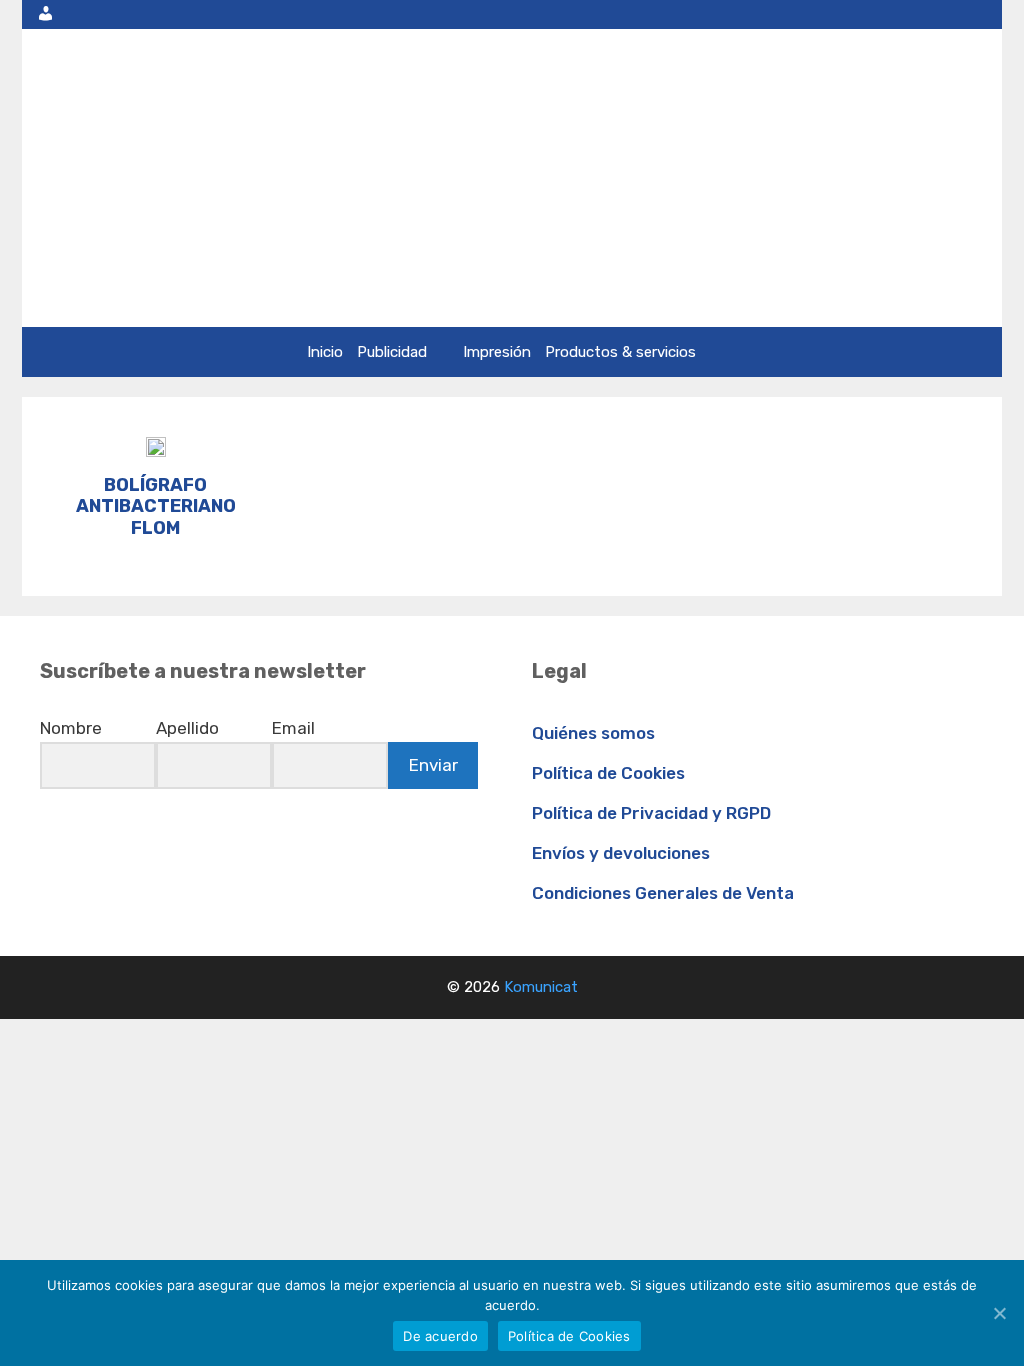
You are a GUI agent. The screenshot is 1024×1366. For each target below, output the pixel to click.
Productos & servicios (620, 352)
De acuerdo (440, 1336)
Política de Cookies (608, 773)
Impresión (497, 352)
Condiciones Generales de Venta (663, 893)
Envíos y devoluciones (621, 853)
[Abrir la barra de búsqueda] (935, 14)
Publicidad (392, 352)
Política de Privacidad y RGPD (651, 813)
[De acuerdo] (999, 1313)
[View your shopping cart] (981, 14)
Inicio (325, 352)
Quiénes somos (593, 733)
